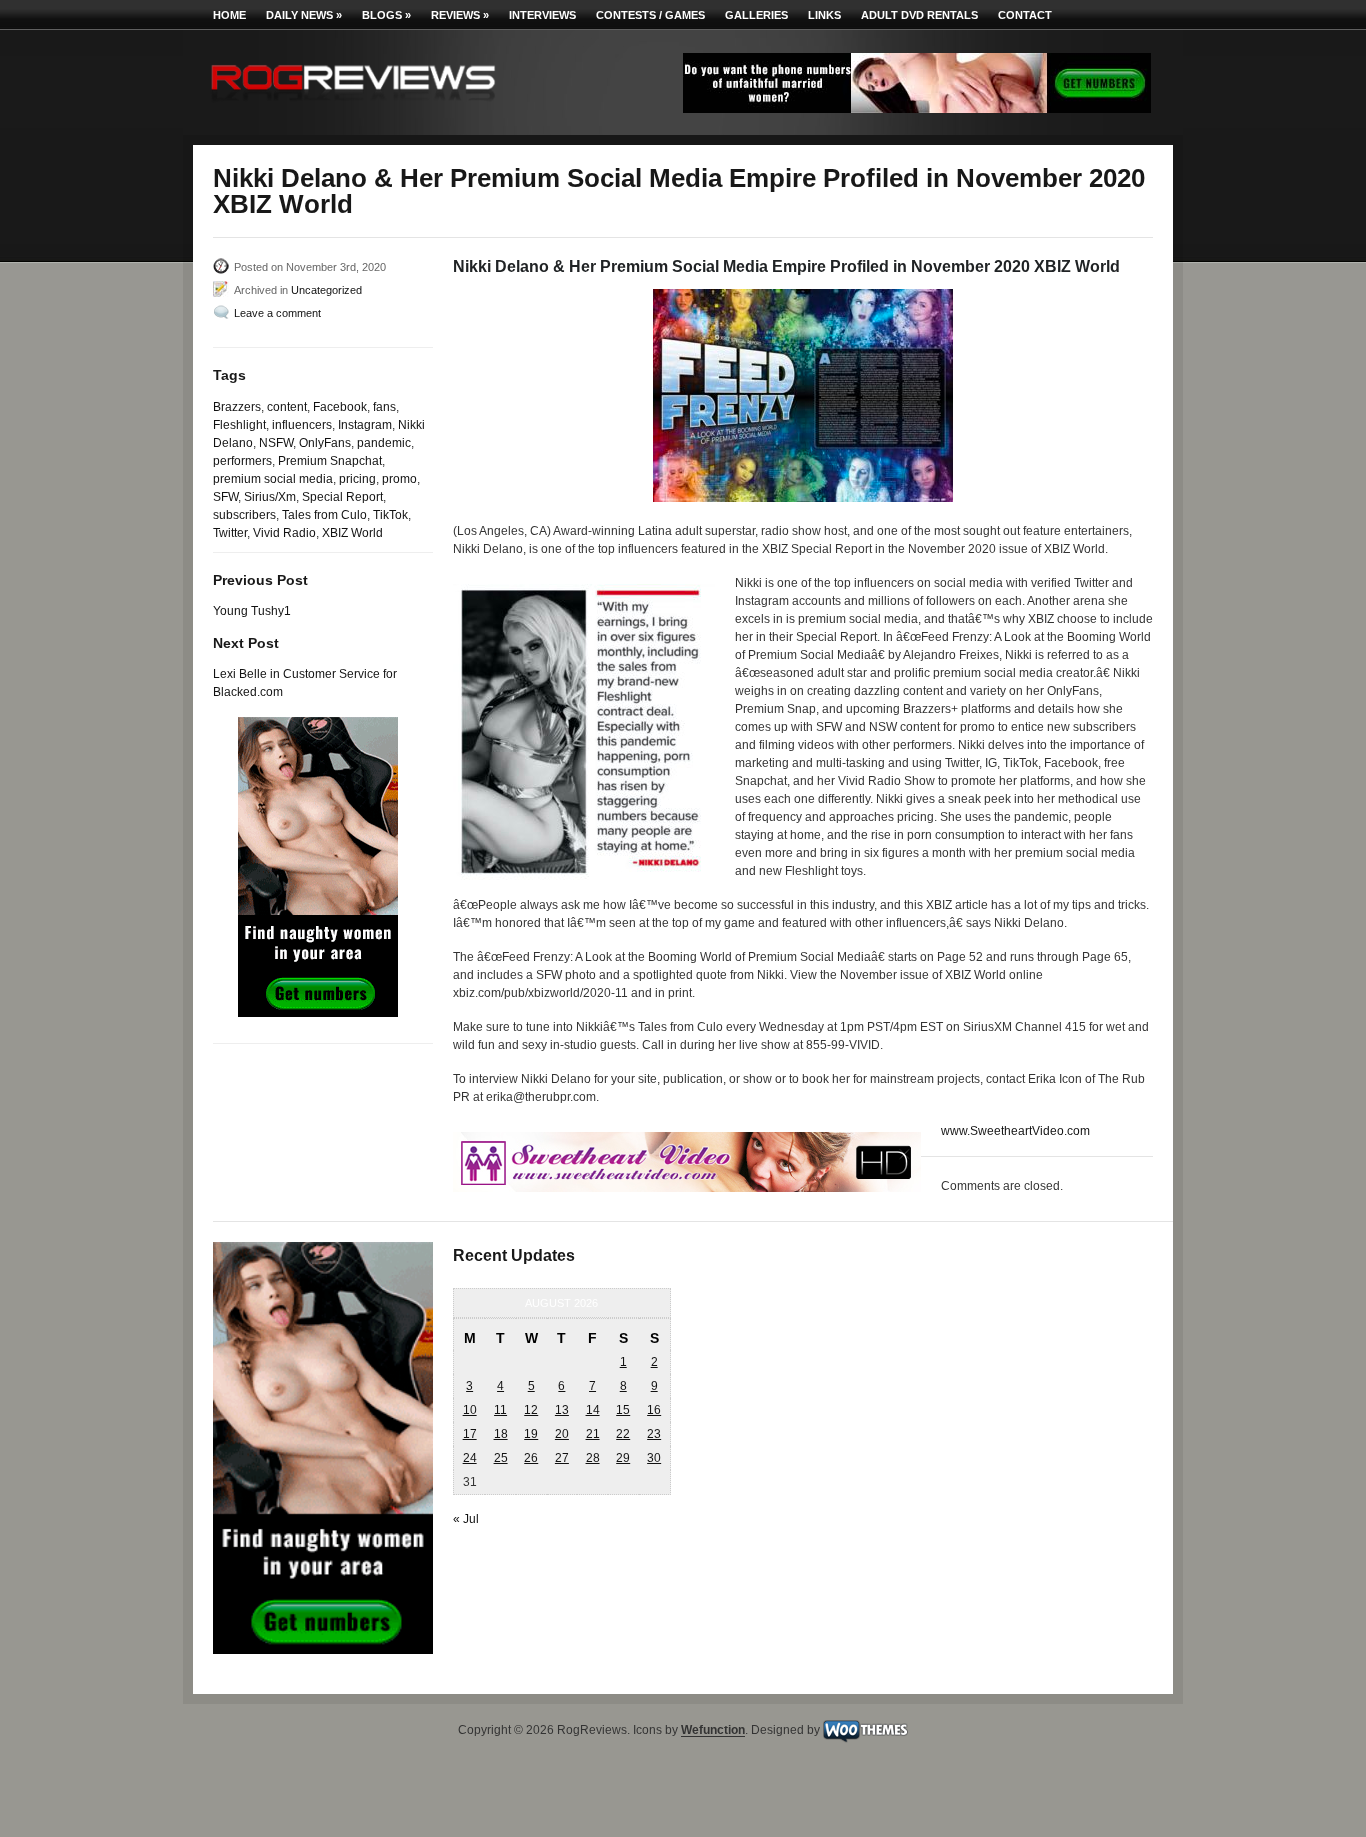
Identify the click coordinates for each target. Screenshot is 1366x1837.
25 (501, 1458)
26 (531, 1458)
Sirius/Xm (270, 497)
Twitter (230, 533)
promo (399, 479)
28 (593, 1458)
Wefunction (713, 1731)
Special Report (342, 497)
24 (470, 1458)
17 (470, 1434)
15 (623, 1410)
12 (531, 1410)
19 (531, 1434)
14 (593, 1410)
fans (384, 407)
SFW (225, 497)
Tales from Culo (324, 515)
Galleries (756, 15)
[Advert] (917, 109)
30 (654, 1458)
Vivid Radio (284, 533)
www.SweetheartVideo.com (1015, 1131)
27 (562, 1458)
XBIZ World (352, 533)
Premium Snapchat (330, 461)
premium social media (273, 479)
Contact (1025, 15)
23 (654, 1434)
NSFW (276, 443)
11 (500, 1410)
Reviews (460, 15)
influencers (302, 425)
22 (623, 1434)
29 (623, 1458)
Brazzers (237, 407)
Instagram (365, 425)
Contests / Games (650, 15)
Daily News (304, 15)
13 (562, 1410)
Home (229, 15)
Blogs (386, 15)
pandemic (384, 443)
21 (593, 1434)
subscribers (244, 515)
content (287, 407)
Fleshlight (239, 425)
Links (824, 15)
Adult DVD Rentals (919, 15)
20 (562, 1434)
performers (242, 461)
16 (654, 1410)
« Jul (466, 1519)
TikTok (390, 515)
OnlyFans (325, 443)
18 (501, 1434)
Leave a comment (277, 313)
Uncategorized (326, 290)
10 (470, 1410)
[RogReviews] (353, 105)
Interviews (542, 15)
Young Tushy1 (252, 611)
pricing (357, 479)
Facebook (340, 407)
